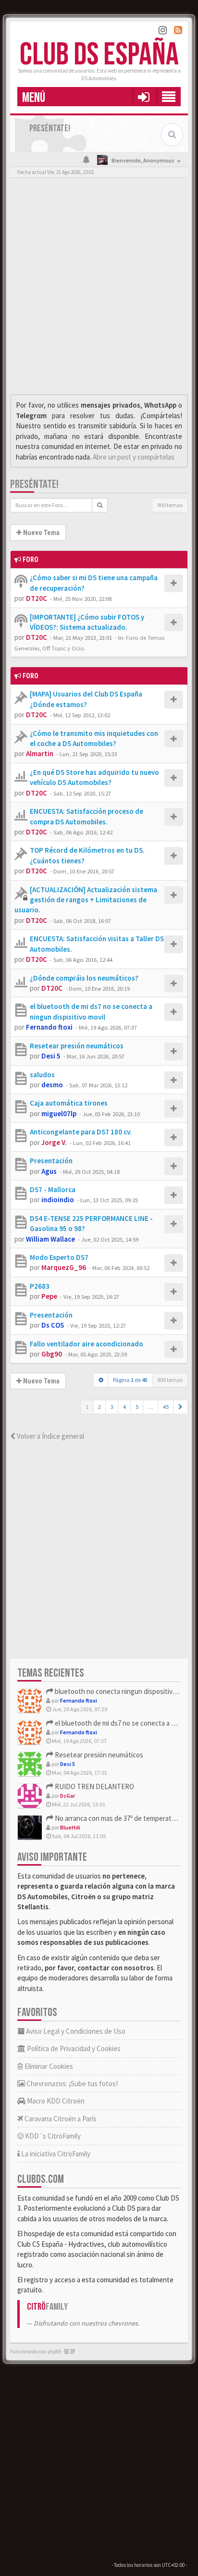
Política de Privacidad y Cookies (73, 2048)
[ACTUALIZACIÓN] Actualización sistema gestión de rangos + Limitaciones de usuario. (86, 900)
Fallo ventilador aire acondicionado (87, 1344)
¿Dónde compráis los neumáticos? (84, 978)
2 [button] (99, 1407)
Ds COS (53, 1325)
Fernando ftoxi (49, 1027)
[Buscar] (100, 505)
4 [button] (124, 1407)
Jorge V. (54, 1142)
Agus (49, 1171)
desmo (52, 1085)
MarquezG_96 (64, 1267)
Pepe (49, 1296)
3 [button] (112, 1407)
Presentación (51, 1161)
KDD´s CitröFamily (52, 2136)
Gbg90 (52, 1354)
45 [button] (166, 1407)
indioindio (58, 1200)
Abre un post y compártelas (134, 457)
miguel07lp (59, 1114)
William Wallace (50, 1239)
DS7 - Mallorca (53, 1189)
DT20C (37, 598)
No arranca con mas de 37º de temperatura (117, 1818)
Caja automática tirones (69, 1103)
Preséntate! (34, 484)
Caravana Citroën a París (60, 2119)
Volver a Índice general (50, 1436)
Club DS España (99, 55)
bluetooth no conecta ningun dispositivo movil (123, 1691)
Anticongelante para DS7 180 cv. (81, 1132)
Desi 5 (51, 1056)
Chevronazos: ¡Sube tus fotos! (71, 2084)
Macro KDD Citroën (55, 2101)
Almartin (40, 753)
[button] (143, 97)
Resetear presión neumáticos (77, 1046)
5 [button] (137, 1407)
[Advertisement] (99, 288)
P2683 (40, 1286)
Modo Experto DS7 (59, 1257)
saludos (42, 1075)
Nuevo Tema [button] (41, 533)
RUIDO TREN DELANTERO (94, 1786)
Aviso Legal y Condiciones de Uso (75, 2031)
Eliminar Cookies (48, 2066)
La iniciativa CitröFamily (55, 2154)
